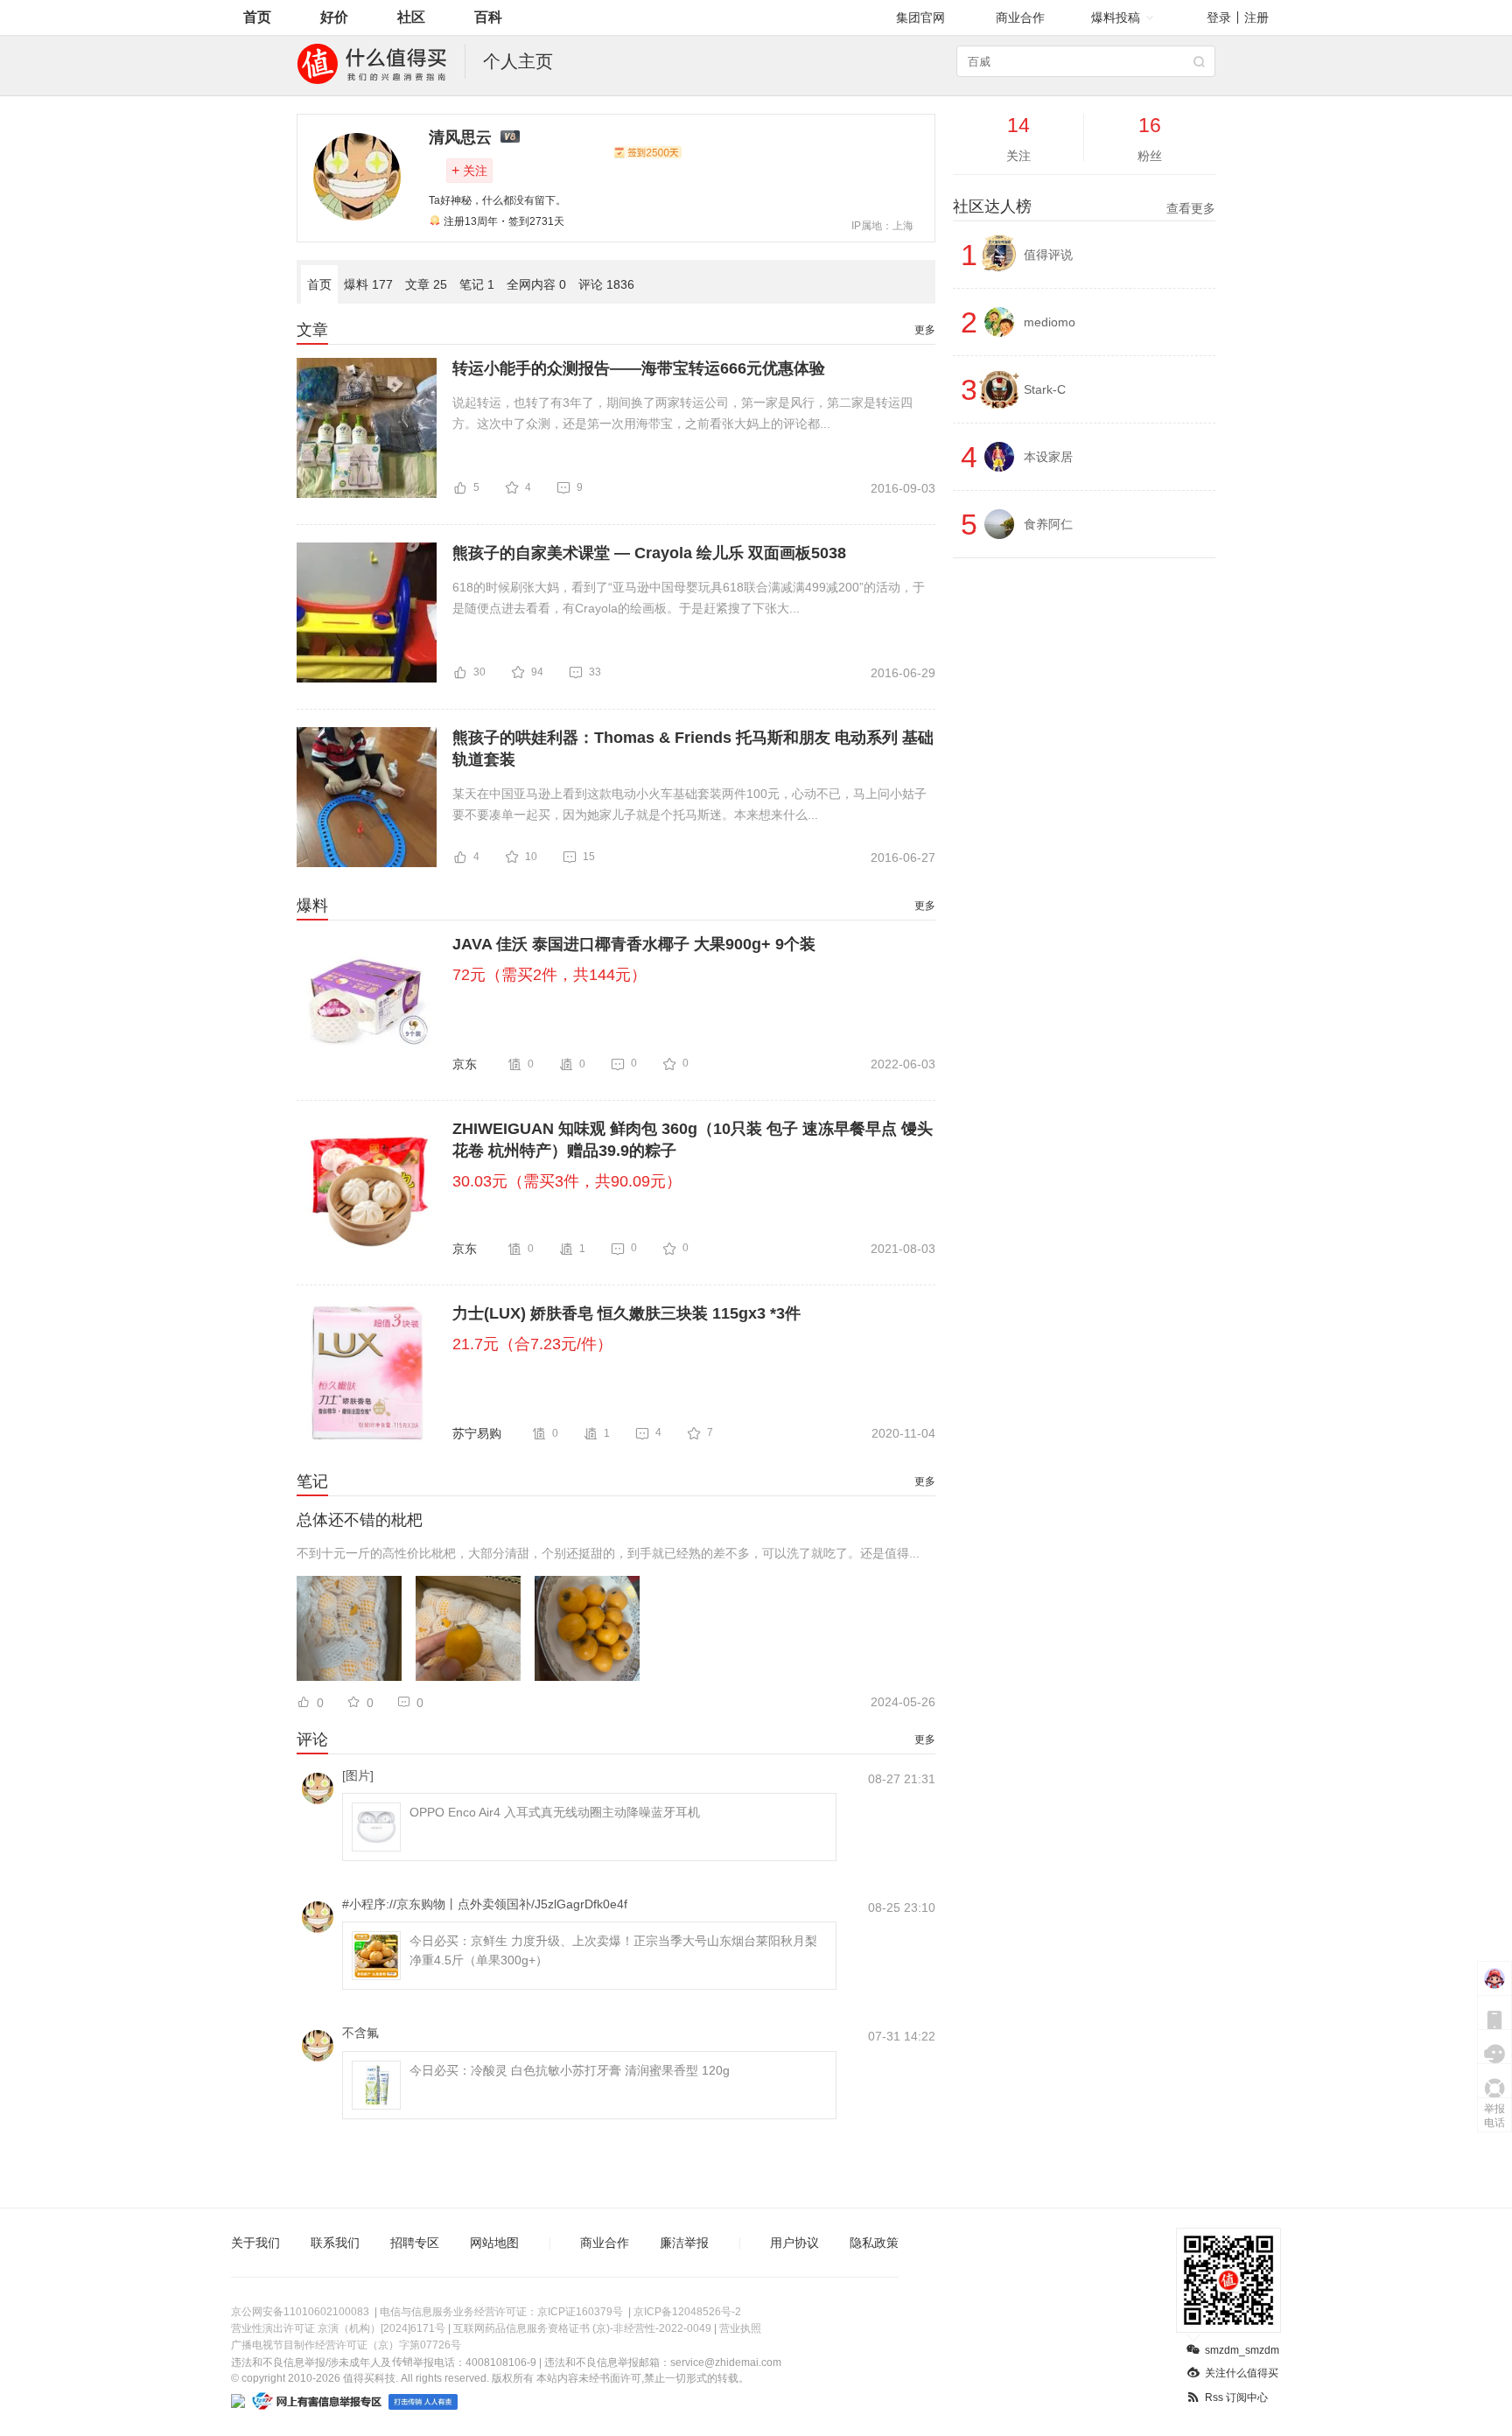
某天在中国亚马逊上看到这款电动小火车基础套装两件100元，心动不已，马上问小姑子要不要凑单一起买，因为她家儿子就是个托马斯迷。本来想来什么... (689, 804)
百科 (488, 17)
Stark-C (1045, 389)
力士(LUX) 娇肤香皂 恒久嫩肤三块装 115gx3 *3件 (626, 1313)
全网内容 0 (536, 284)
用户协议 (794, 2243)
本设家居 (1048, 457)
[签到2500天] (647, 152)
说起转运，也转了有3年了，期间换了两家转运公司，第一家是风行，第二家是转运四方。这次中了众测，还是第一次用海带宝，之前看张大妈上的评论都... (682, 413)
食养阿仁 (1048, 524)
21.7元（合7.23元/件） (532, 1344)
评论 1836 (606, 284)
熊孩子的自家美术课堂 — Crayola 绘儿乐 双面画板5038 (649, 553)
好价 (334, 17)
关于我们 (255, 2243)
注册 (1256, 17)
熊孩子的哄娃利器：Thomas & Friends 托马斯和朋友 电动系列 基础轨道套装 (693, 749)
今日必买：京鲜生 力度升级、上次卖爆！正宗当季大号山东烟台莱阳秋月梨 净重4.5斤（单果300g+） (613, 1950)
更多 (925, 330)
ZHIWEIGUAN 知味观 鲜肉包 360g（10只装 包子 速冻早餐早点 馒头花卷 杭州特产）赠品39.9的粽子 (693, 1140)
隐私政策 (874, 2243)
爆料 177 (368, 284)
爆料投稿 (1116, 17)
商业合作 (1020, 17)
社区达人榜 (1084, 206)
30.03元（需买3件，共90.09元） (567, 1181)
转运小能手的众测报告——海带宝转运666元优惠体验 (639, 368)
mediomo (1050, 322)
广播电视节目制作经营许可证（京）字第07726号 (346, 2345)
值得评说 (1048, 255)
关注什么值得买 (1242, 2373)
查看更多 (1191, 208)
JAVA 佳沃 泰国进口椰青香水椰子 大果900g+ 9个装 (634, 944)
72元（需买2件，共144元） (549, 975)
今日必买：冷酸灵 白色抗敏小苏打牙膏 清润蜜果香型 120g (570, 2070)
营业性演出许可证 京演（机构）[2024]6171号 (338, 2328)
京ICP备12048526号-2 (687, 2312)
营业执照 (740, 2328)
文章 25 (426, 284)
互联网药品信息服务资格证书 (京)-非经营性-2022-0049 (582, 2328)
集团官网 (920, 17)
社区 (411, 17)
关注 (469, 170)
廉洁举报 (684, 2243)
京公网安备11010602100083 (300, 2312)
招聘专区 (415, 2243)
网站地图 (494, 2243)
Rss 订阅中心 (1236, 2397)
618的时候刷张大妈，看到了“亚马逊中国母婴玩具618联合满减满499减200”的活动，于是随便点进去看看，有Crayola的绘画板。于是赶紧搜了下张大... (689, 598)
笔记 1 (477, 284)
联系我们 (335, 2243)
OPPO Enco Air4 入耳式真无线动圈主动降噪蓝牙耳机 (555, 1812)
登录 (1219, 17)
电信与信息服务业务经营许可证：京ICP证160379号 (501, 2312)
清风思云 (460, 137)
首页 (257, 17)
